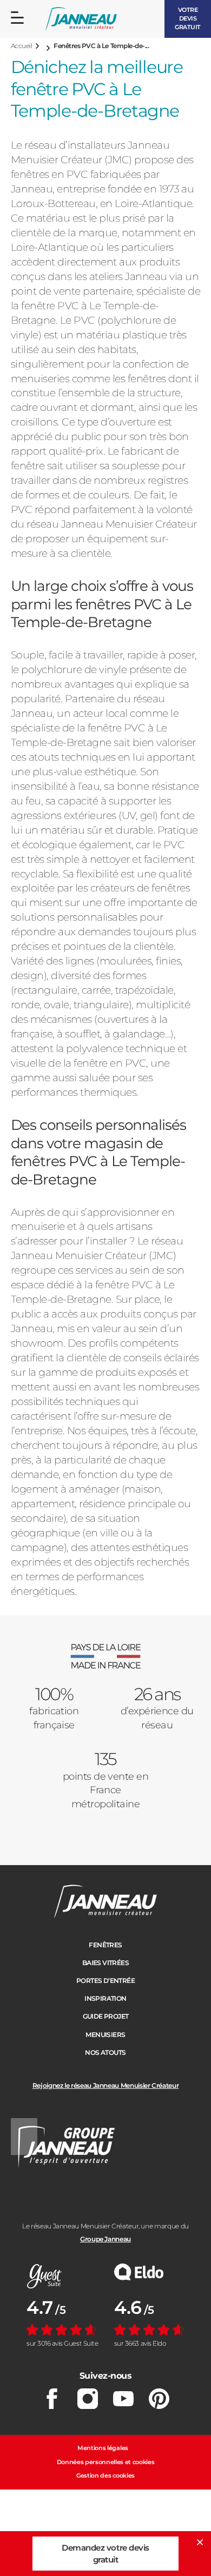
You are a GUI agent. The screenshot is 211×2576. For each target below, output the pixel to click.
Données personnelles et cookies (106, 2462)
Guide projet (106, 2016)
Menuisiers (105, 2035)
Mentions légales (103, 2448)
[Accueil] (81, 19)
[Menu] (17, 18)
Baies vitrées (105, 1963)
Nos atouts (105, 2052)
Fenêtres (105, 1945)
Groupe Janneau (105, 2239)
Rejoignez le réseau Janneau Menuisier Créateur (105, 2085)
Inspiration (105, 1998)
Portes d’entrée (105, 1981)
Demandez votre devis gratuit (105, 2553)
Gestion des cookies (105, 2475)
